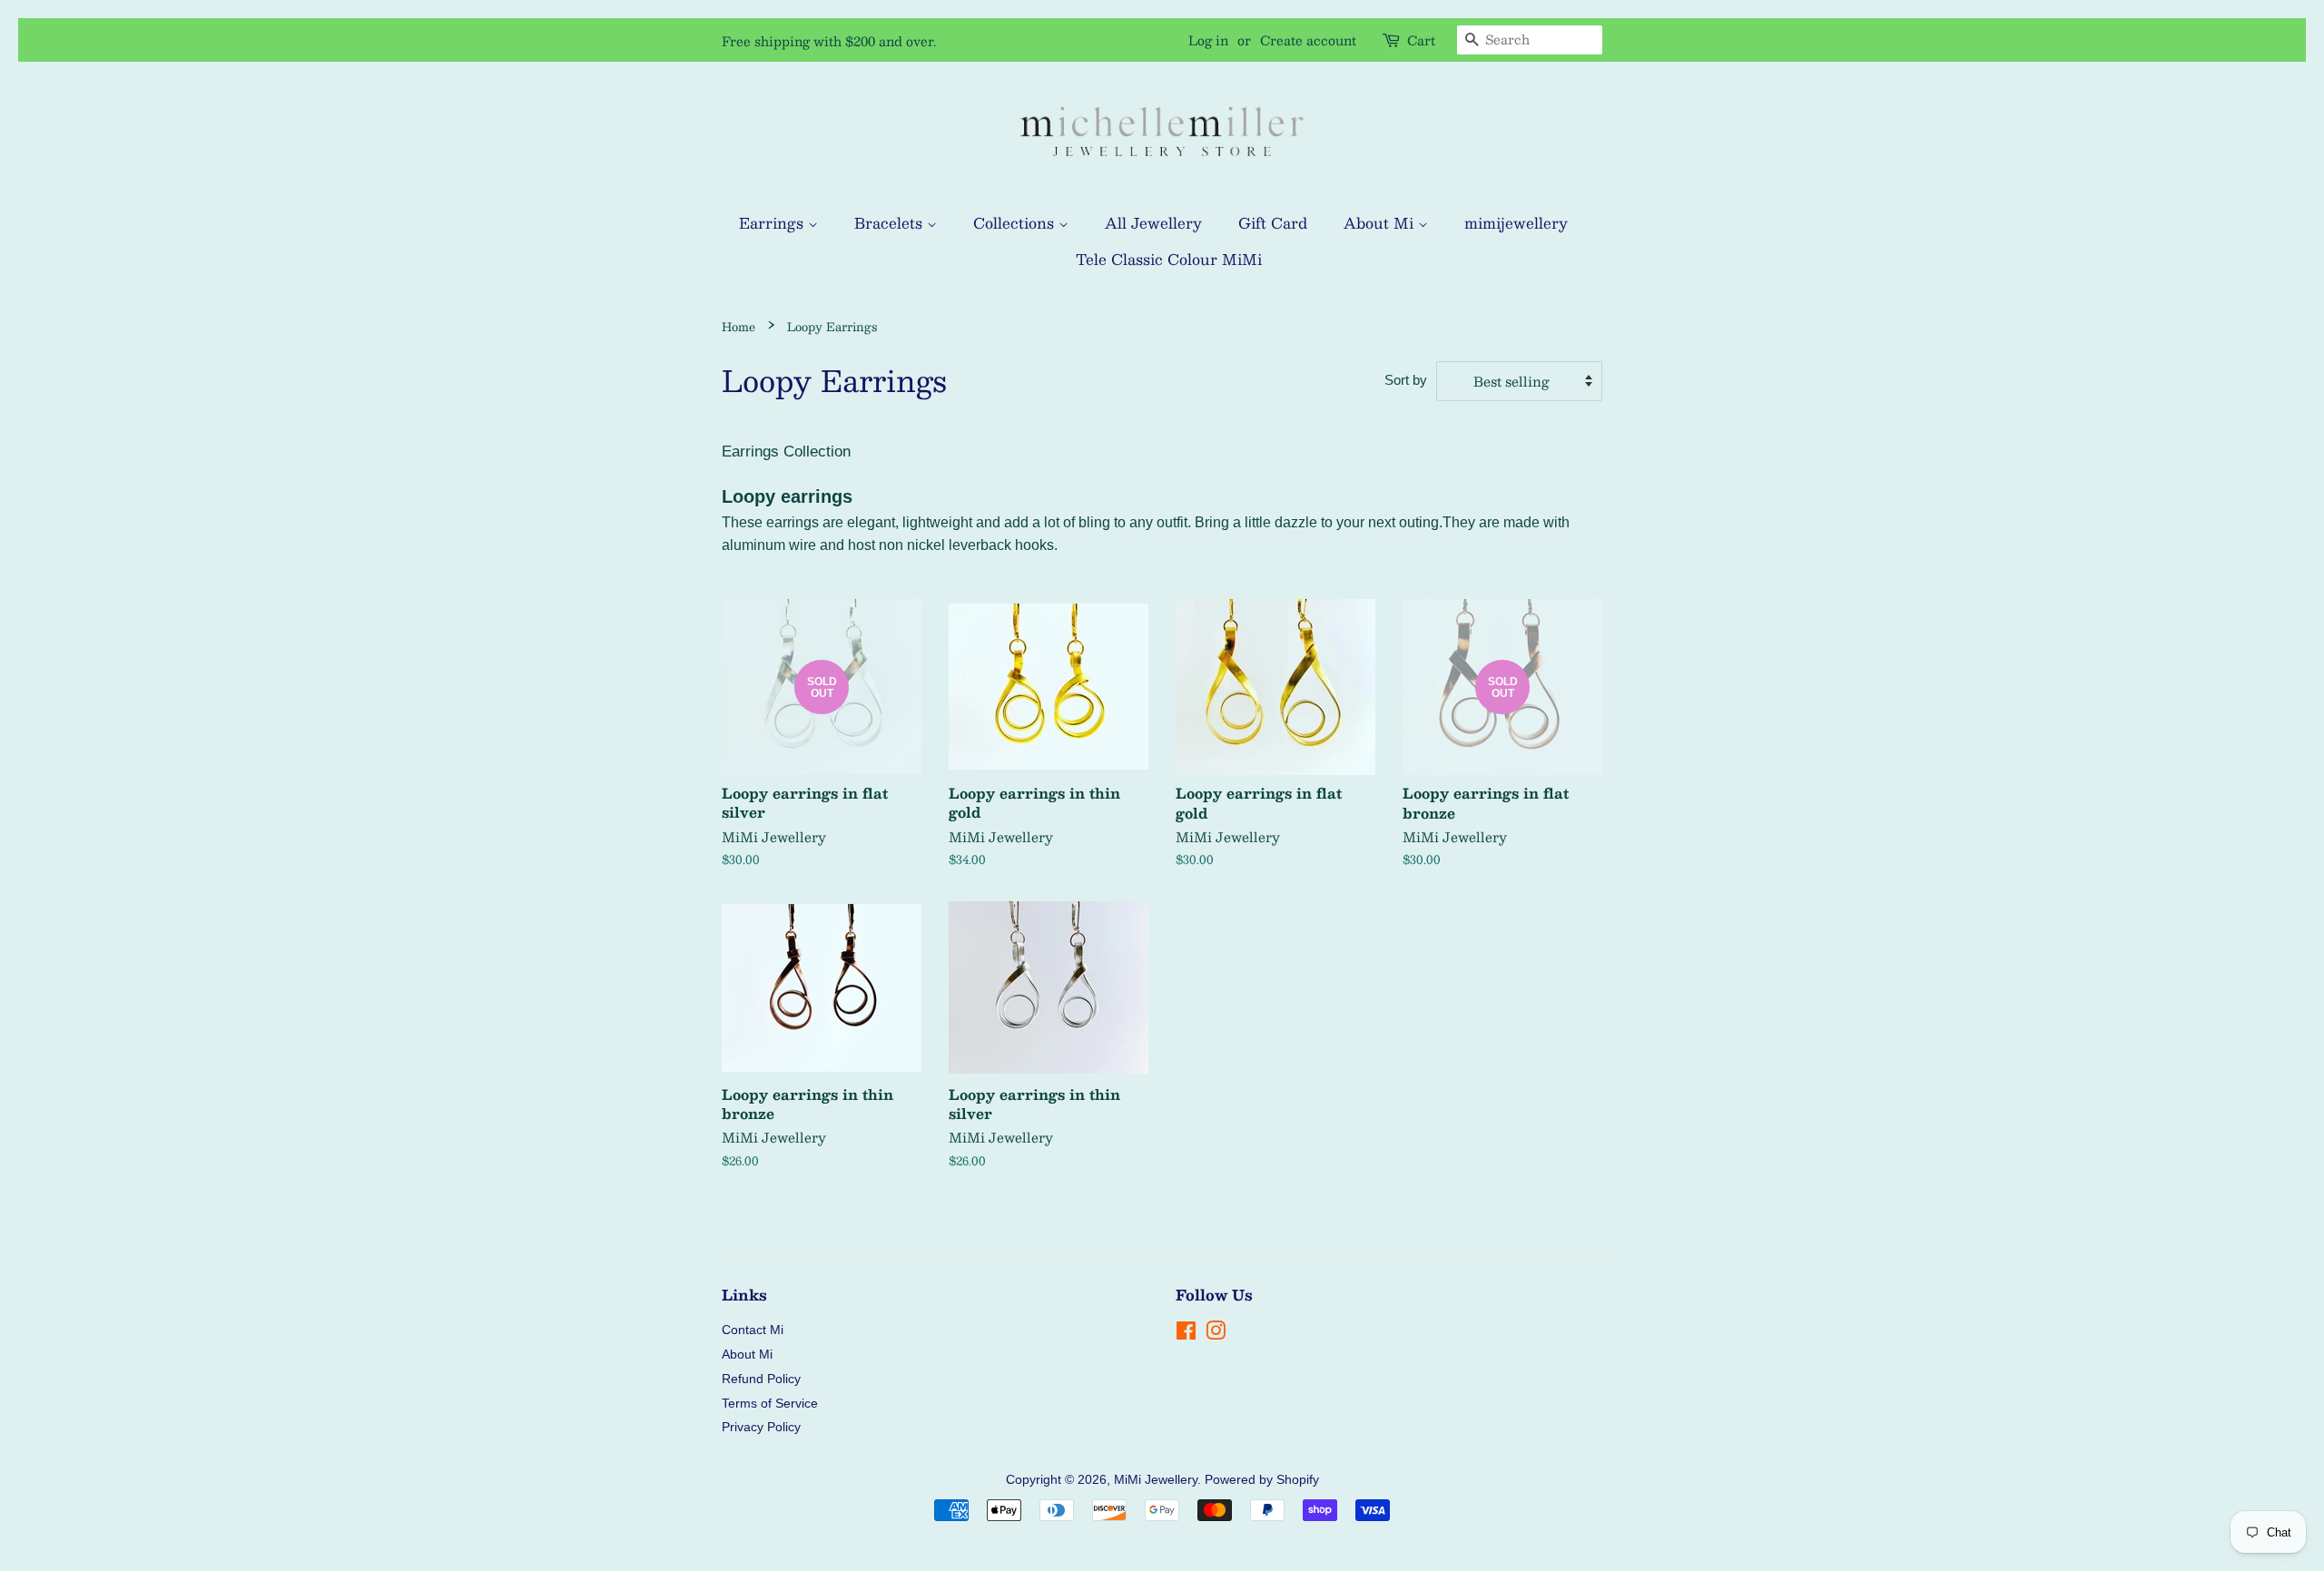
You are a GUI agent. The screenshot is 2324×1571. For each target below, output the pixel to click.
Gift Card (1273, 223)
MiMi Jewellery (1156, 1479)
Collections (1016, 223)
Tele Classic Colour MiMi (1169, 259)
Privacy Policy (761, 1427)
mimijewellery (1516, 223)
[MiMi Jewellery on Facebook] (1186, 1334)
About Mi (1381, 223)
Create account (1308, 40)
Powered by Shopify (1262, 1479)
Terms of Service (770, 1403)
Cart (1421, 40)
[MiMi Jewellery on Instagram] (1216, 1334)
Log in (1208, 40)
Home (739, 326)
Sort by (1406, 380)
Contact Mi (753, 1330)
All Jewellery (1153, 223)
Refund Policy (761, 1379)
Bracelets (891, 223)
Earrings (773, 223)
